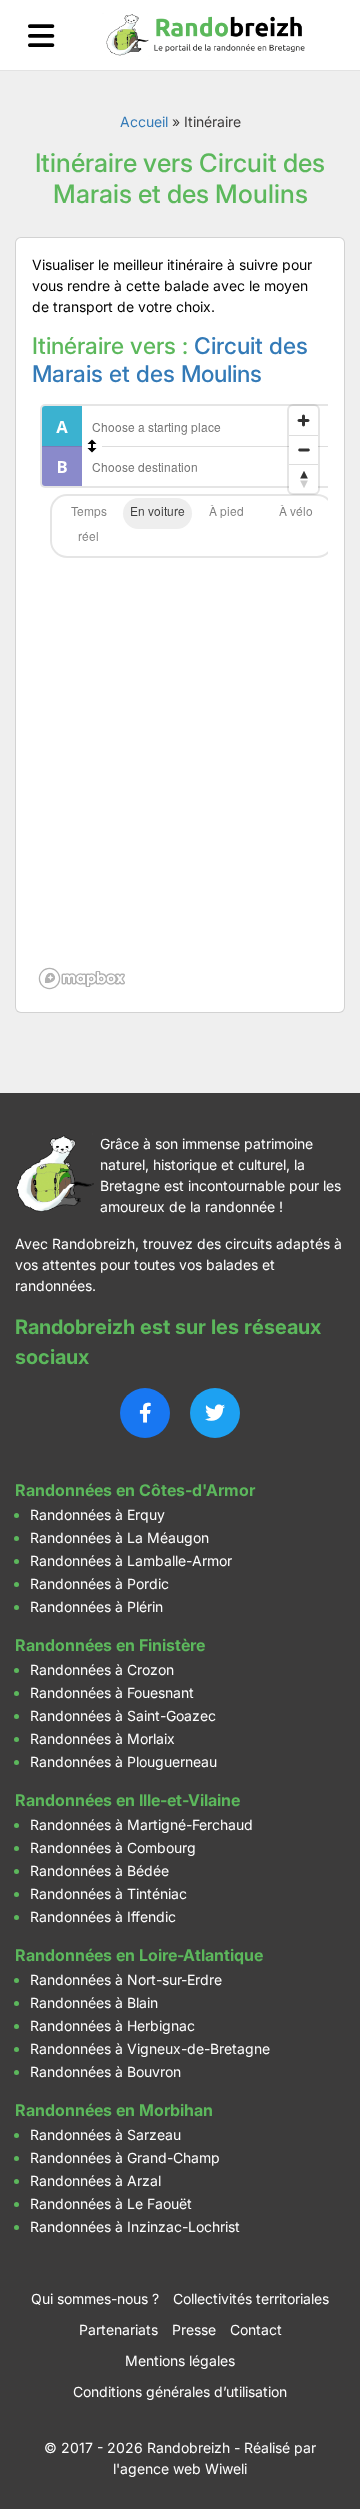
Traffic (88, 526)
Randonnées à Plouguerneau (123, 1761)
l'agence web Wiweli (180, 2468)
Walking (226, 513)
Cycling (295, 513)
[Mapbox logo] (82, 978)
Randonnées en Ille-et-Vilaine (127, 1800)
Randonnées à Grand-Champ (125, 2157)
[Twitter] (215, 1413)
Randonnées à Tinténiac (108, 1893)
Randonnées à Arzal (95, 2180)
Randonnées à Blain (94, 2002)
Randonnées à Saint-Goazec (123, 1715)
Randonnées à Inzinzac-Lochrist (135, 2226)
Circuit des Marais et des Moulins (170, 360)
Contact (256, 2329)
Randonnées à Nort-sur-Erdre (126, 1979)
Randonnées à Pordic (99, 1583)
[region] (180, 696)
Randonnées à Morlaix (102, 1738)
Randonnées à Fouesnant (112, 1692)
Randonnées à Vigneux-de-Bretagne (150, 2048)
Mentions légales (180, 2360)
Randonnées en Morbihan (114, 2110)
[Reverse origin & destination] (92, 446)
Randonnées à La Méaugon (119, 1537)
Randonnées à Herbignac (112, 2025)
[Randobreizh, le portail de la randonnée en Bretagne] (206, 35)
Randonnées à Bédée (99, 1870)
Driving (157, 513)
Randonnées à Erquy (97, 1514)
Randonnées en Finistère (110, 1645)
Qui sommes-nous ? (95, 2298)
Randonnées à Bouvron (105, 2071)
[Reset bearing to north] (303, 478)
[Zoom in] (303, 420)
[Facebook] (145, 1413)
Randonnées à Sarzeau (105, 2134)
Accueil (144, 121)
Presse (194, 2329)
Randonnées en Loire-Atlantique (139, 1955)
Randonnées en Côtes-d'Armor (135, 1490)
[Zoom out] (303, 449)
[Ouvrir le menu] (41, 35)
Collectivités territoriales (251, 2298)
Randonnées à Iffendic (103, 1916)
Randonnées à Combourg (113, 1847)
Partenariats (118, 2329)
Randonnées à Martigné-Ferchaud (141, 1824)
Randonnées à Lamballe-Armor (131, 1560)
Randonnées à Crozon (102, 1669)
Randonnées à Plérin (96, 1606)
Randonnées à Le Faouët (111, 2203)
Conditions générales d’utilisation (180, 2391)
